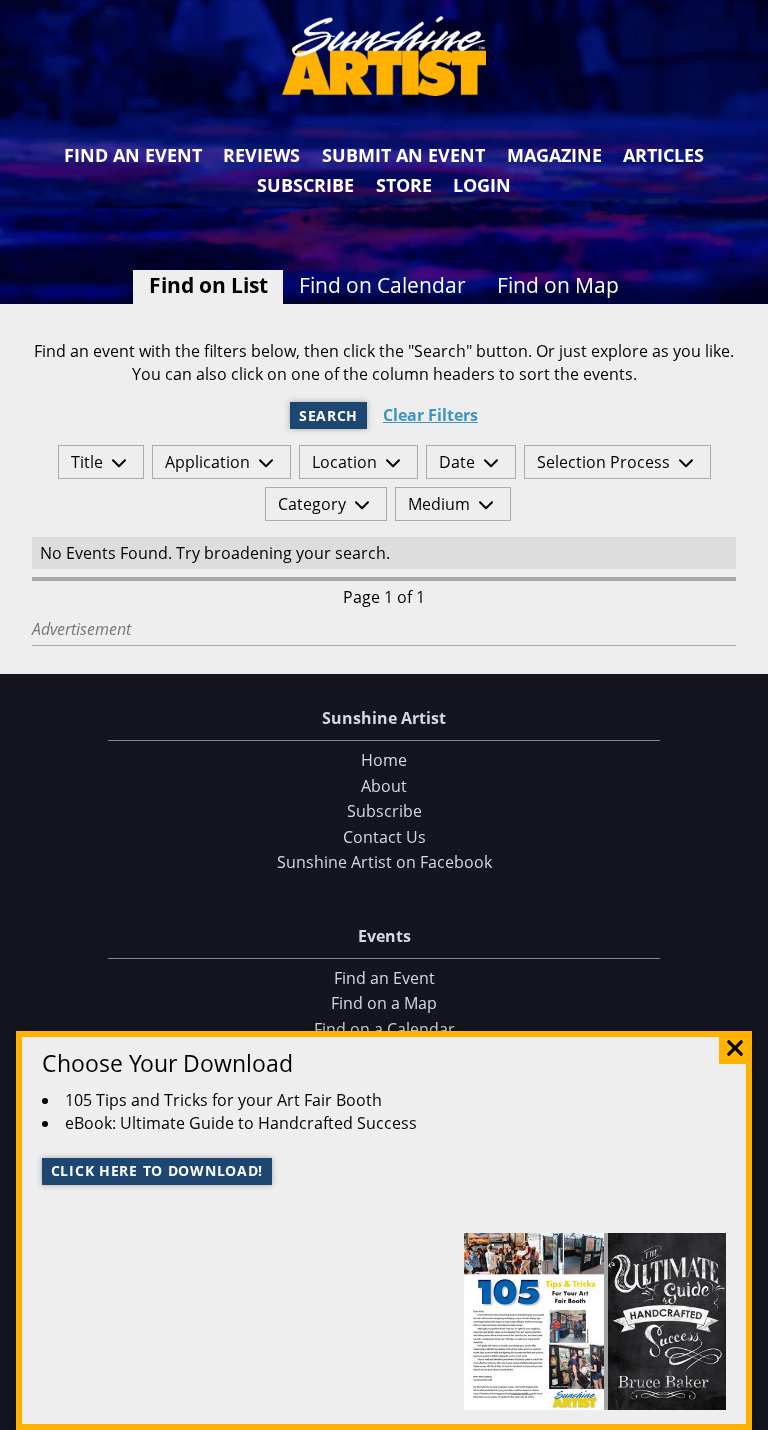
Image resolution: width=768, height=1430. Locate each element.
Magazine (554, 155)
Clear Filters (430, 415)
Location (344, 462)
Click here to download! (157, 1170)
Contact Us (384, 837)
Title (87, 462)
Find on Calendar (382, 285)
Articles (663, 155)
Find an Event (133, 155)
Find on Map (558, 285)
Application (207, 462)
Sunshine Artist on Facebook (384, 862)
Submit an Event (403, 155)
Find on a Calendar (384, 1029)
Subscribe (305, 185)
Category (312, 504)
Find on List (208, 285)
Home (384, 760)
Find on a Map (384, 1003)
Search (328, 415)
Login (482, 185)
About (384, 786)
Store (404, 185)
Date (457, 462)
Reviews (261, 155)
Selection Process (603, 462)
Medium (439, 504)
